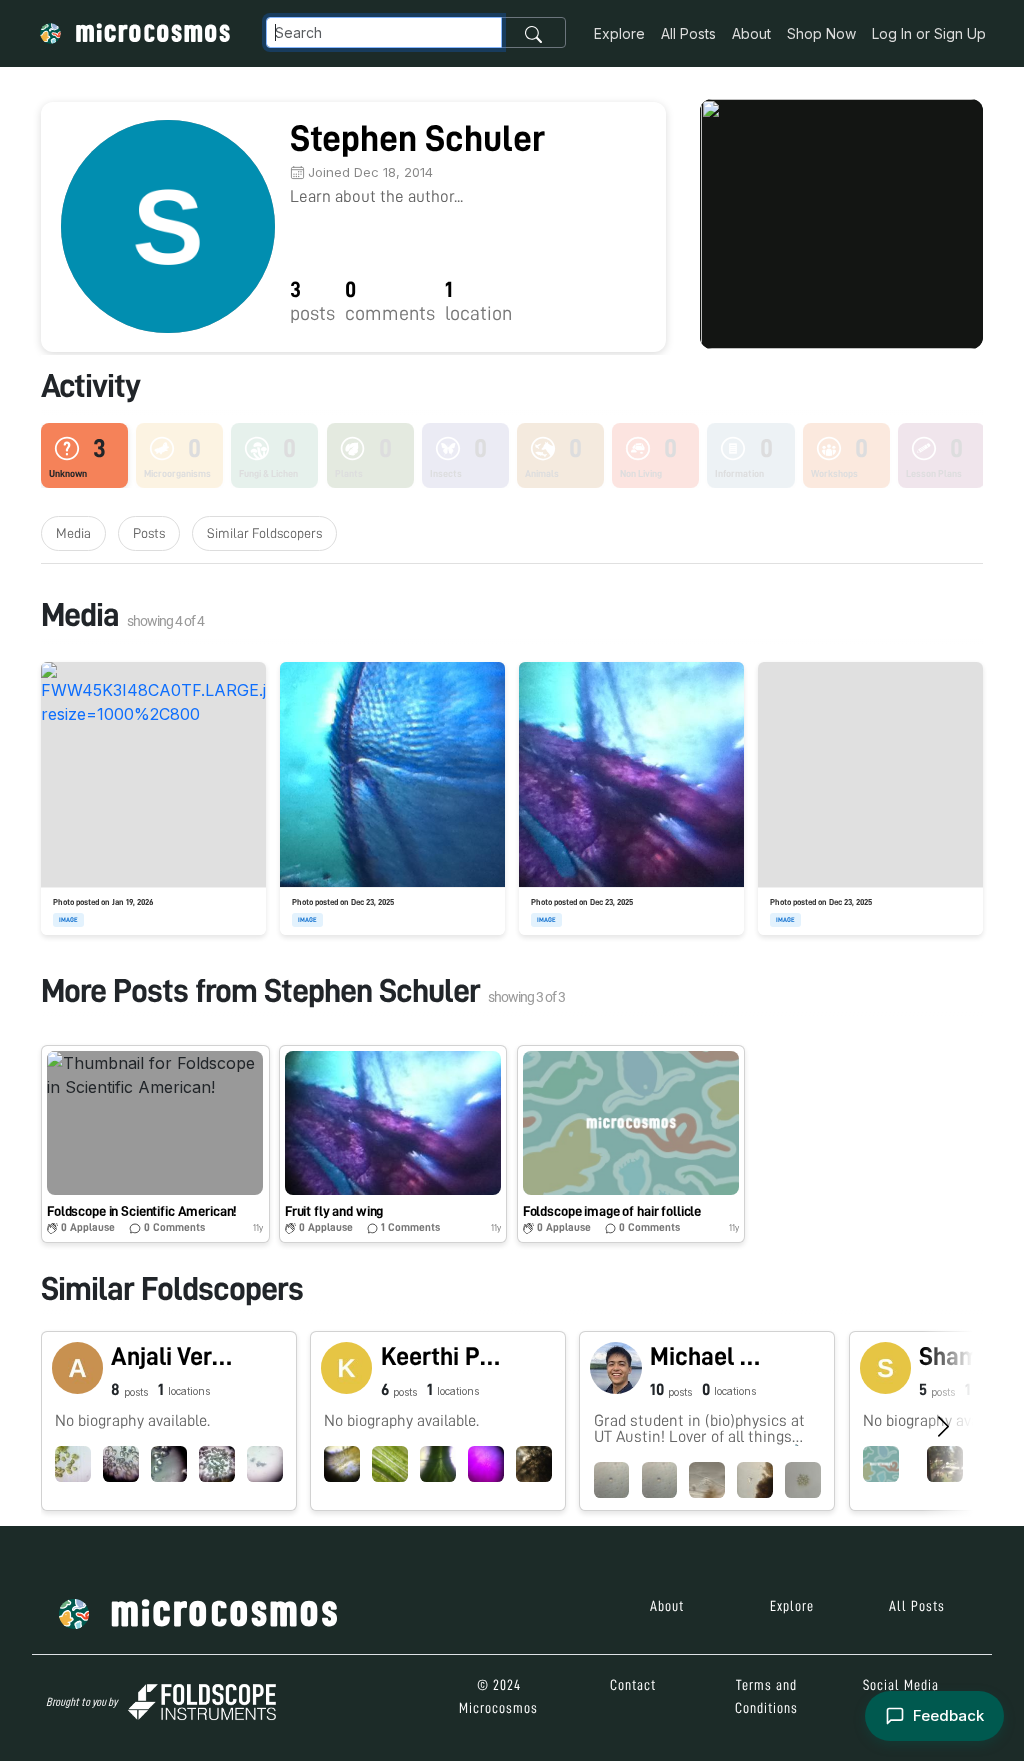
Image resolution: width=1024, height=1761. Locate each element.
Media (73, 533)
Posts (149, 533)
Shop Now (821, 33)
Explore (619, 33)
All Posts (688, 33)
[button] (155, 1144)
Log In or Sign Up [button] (929, 33)
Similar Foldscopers (264, 533)
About (751, 33)
